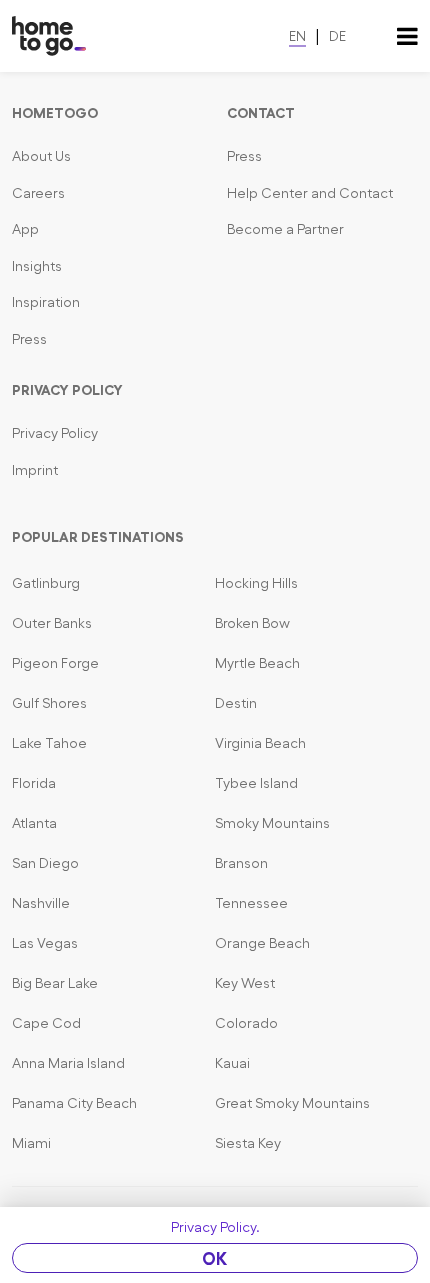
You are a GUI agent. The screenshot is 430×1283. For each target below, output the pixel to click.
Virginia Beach (260, 743)
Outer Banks (52, 623)
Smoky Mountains (272, 823)
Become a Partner (285, 229)
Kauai (232, 1063)
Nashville (41, 903)
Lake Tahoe (49, 743)
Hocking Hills (256, 583)
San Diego (45, 863)
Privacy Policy (55, 433)
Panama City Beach (74, 1103)
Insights (37, 266)
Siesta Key (248, 1143)
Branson (241, 863)
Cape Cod (46, 1023)
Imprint (35, 470)
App (25, 229)
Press (29, 339)
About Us (41, 156)
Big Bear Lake (55, 983)
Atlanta (34, 823)
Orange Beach (262, 943)
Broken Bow (252, 623)
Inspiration (46, 302)
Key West (245, 983)
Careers (38, 193)
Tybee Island (256, 783)
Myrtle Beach (257, 663)
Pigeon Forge (55, 663)
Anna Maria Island (68, 1063)
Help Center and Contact (310, 193)
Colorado (246, 1023)
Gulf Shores (49, 703)
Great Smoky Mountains (292, 1103)
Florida (34, 783)
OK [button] (215, 1258)
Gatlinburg (46, 583)
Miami (31, 1143)
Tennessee (251, 903)
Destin (236, 703)
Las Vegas (45, 943)
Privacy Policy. (215, 1227)
